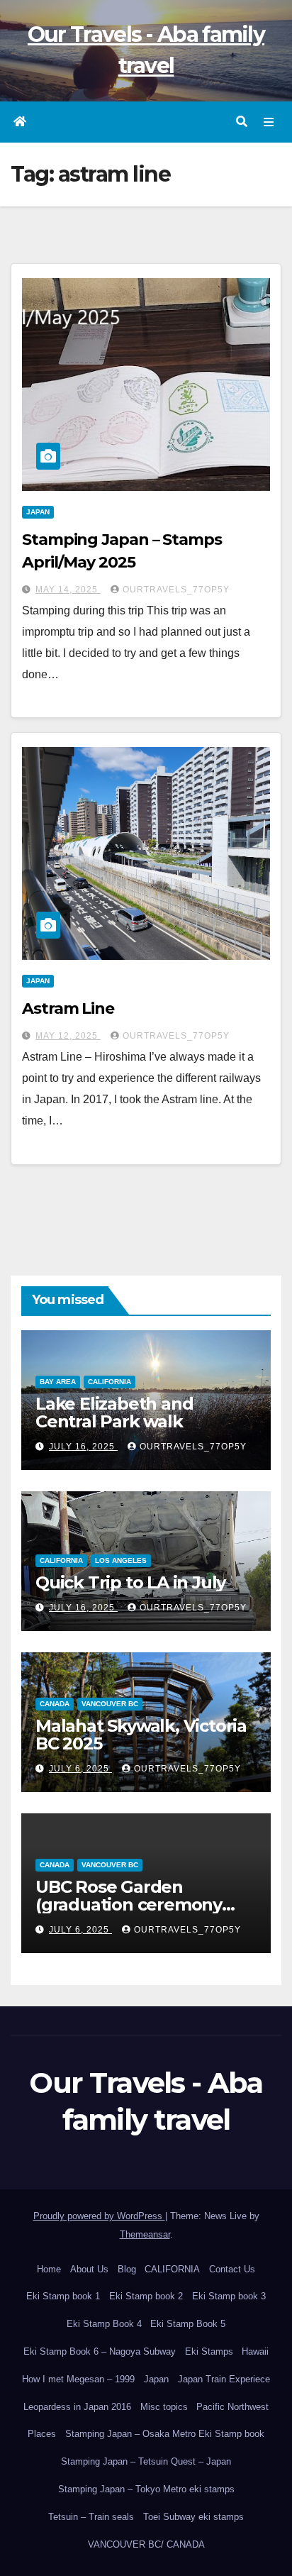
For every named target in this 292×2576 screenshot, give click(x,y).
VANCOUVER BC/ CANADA (146, 2544)
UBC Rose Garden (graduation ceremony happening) (129, 1905)
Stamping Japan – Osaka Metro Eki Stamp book (165, 2434)
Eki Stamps (209, 2351)
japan (38, 512)
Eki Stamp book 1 (63, 2296)
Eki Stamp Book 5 (188, 2324)
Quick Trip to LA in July (130, 1582)
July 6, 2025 (80, 1769)
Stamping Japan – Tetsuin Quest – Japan (146, 2461)
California (109, 1382)
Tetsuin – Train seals (91, 2517)
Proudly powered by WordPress (99, 2216)
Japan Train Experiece (224, 2379)
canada (55, 1704)
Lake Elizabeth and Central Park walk (114, 1413)
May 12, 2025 (68, 1036)
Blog (127, 2269)
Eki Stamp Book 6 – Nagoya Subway (100, 2351)
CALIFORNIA (172, 2269)
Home (49, 2269)
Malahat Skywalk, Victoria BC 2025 (141, 1735)
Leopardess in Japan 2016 (77, 2407)
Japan (156, 2379)
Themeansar (145, 2234)
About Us (89, 2269)
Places (42, 2434)
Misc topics (164, 2407)
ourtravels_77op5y (176, 590)
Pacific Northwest (232, 2407)
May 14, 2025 (68, 590)
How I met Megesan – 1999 (78, 2379)
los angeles (121, 1560)
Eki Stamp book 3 (229, 2296)
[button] (242, 122)
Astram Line (68, 1008)
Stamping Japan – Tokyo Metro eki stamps (146, 2489)
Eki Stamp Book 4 (104, 2324)
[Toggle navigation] (269, 122)
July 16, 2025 (83, 1447)
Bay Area (58, 1382)
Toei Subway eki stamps (193, 2517)
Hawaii (255, 2351)
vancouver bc (110, 1704)
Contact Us (232, 2269)
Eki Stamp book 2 (146, 2296)
